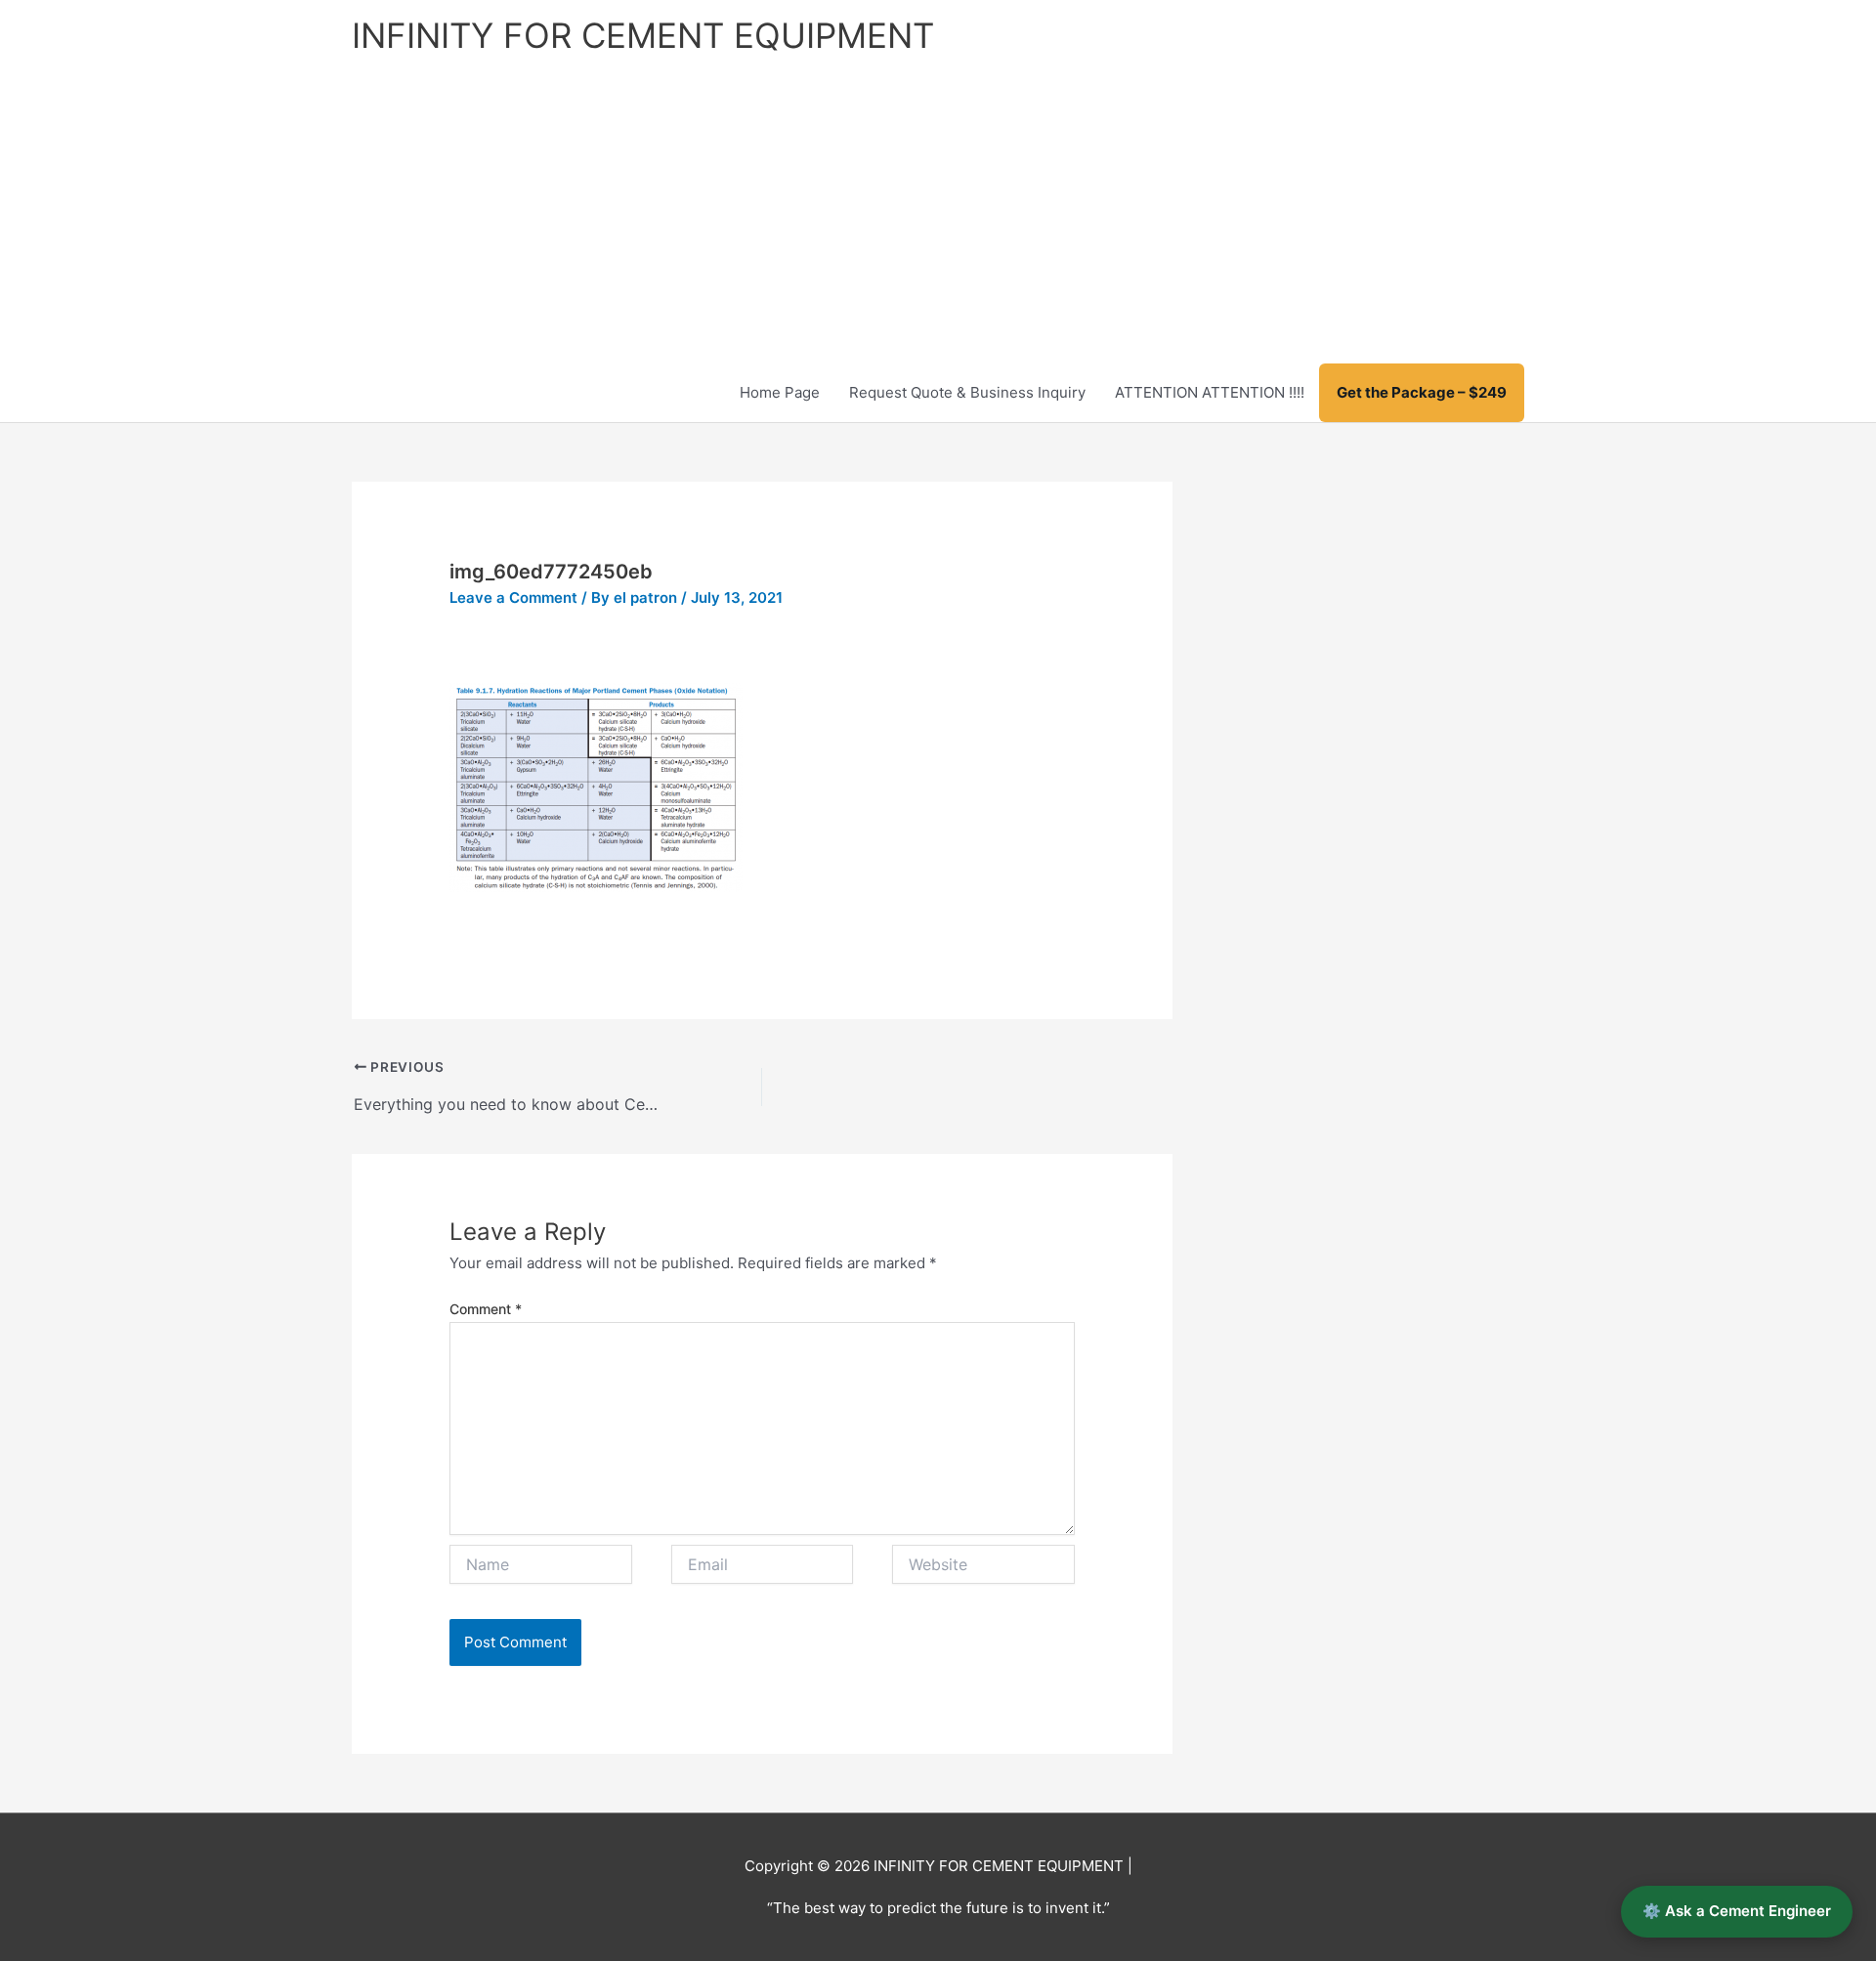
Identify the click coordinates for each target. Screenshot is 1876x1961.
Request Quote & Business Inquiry (967, 392)
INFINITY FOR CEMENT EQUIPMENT (643, 35)
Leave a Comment (513, 597)
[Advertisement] (938, 217)
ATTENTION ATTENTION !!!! (1210, 392)
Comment (486, 1309)
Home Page (780, 392)
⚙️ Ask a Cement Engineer (1737, 1911)
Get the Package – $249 (1422, 392)
